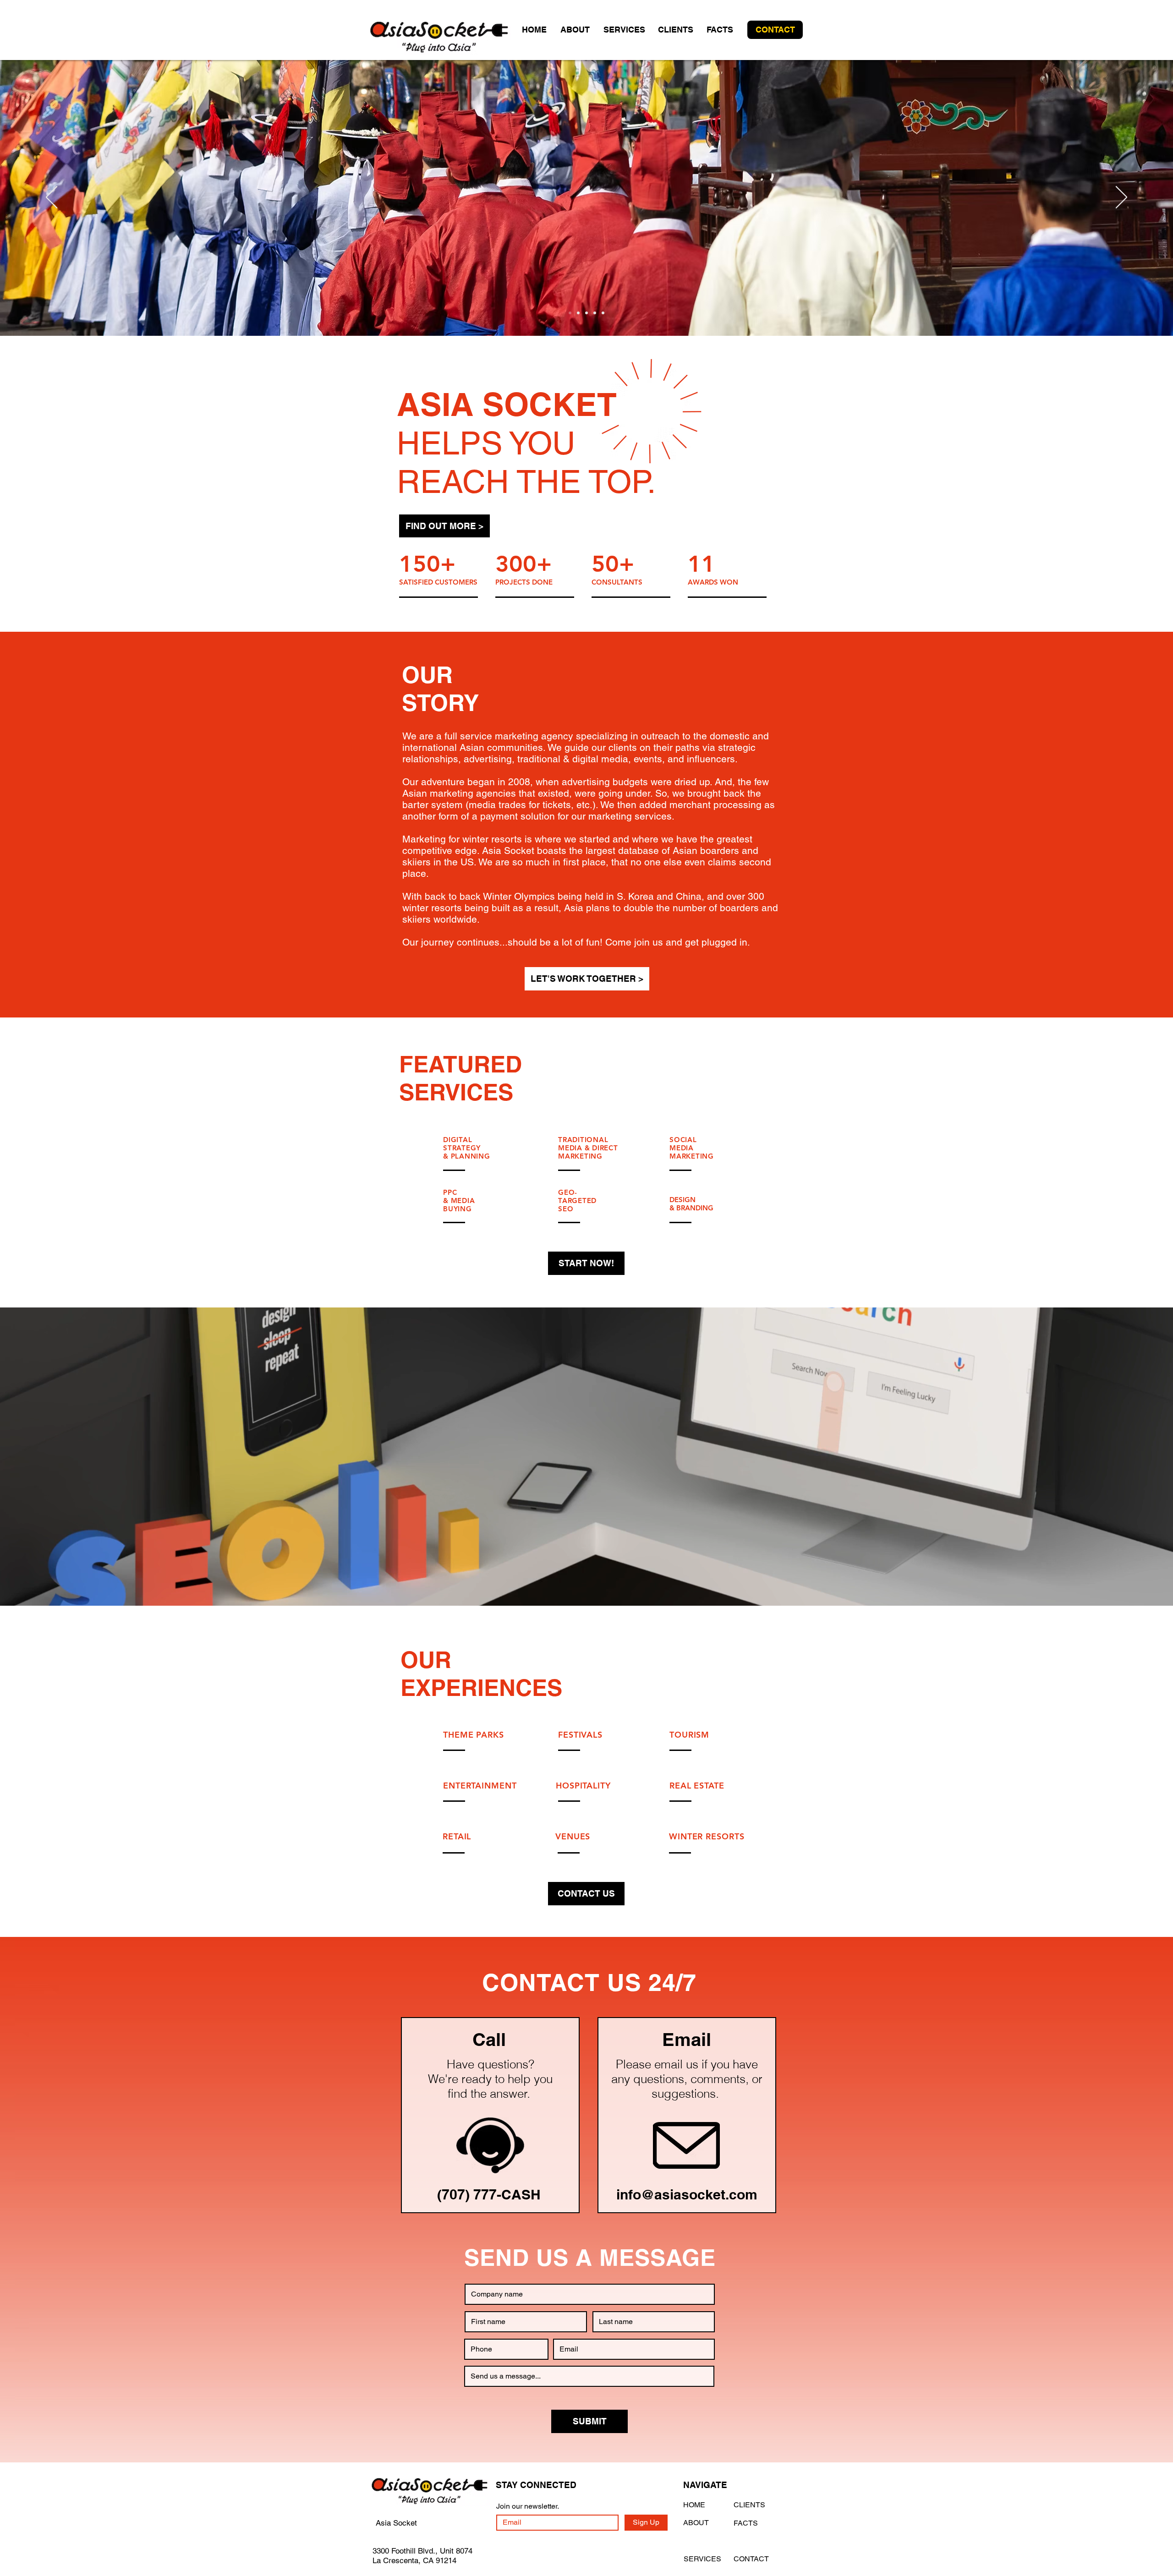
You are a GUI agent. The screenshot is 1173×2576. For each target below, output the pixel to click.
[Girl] (578, 313)
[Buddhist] (586, 313)
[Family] (603, 313)
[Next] (1121, 198)
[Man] (595, 313)
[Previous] (52, 198)
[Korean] (570, 313)
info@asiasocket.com (687, 2194)
